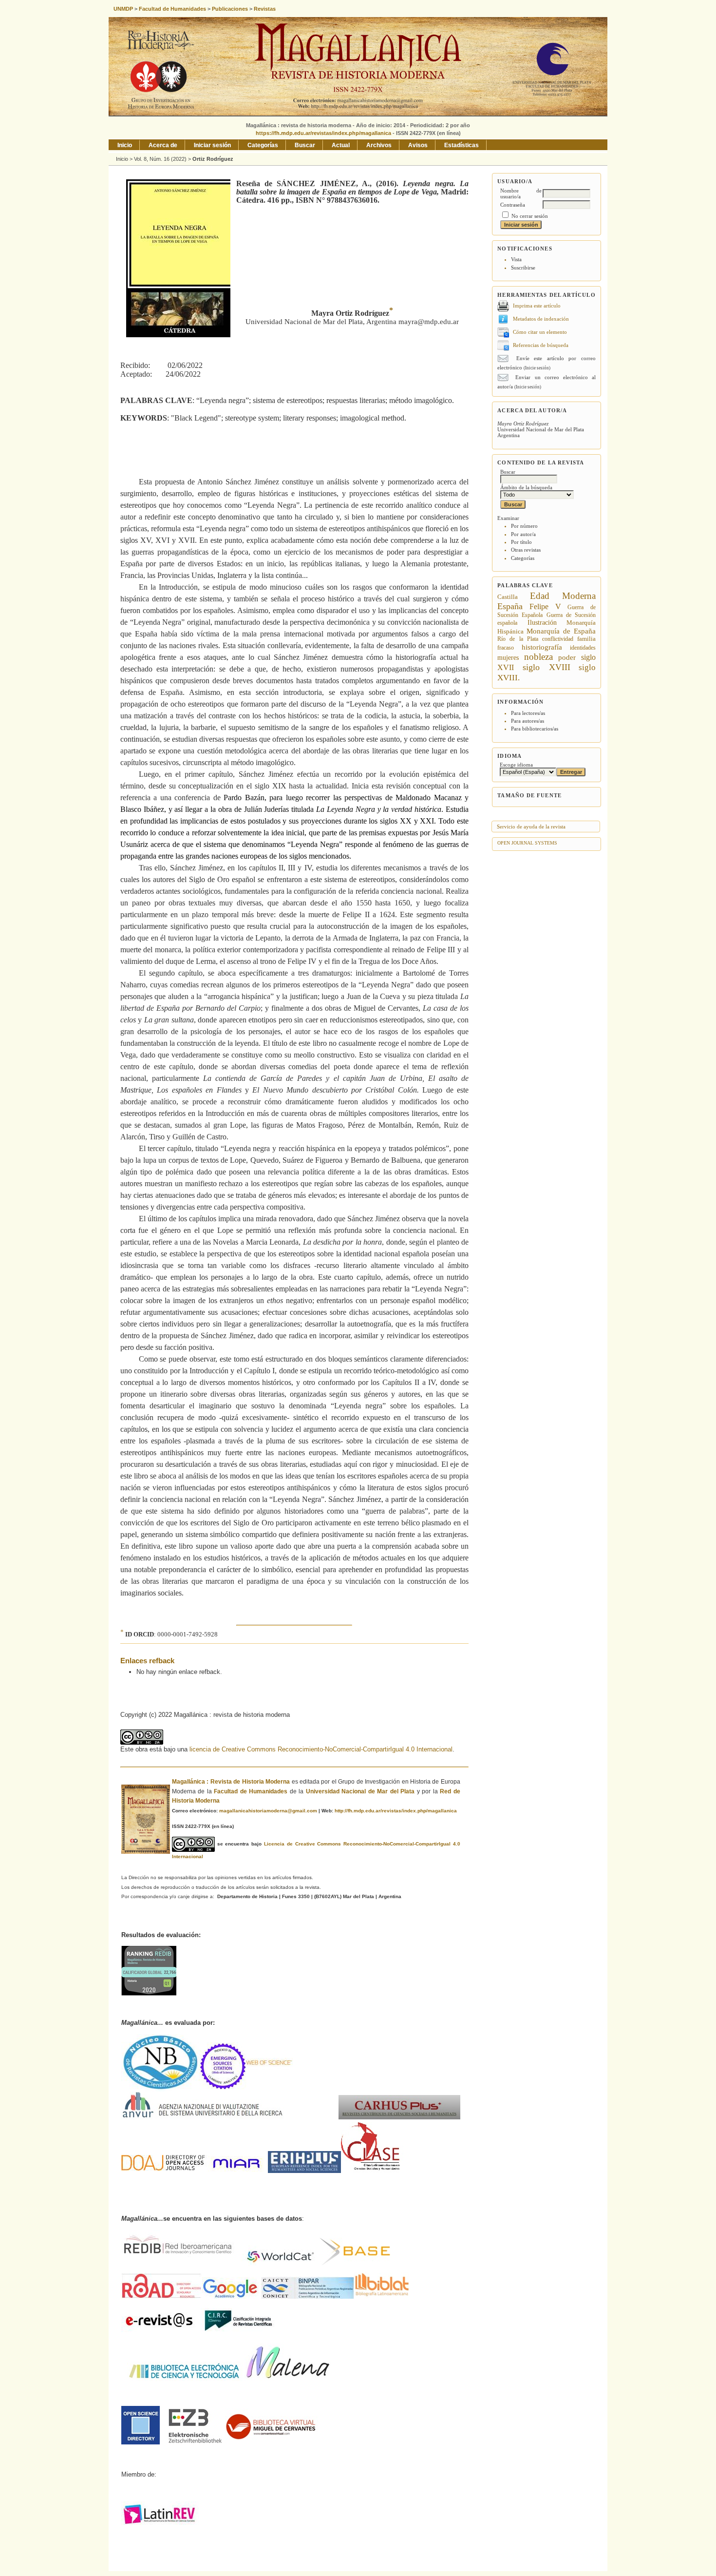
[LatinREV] (160, 2524)
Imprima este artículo (537, 306)
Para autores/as (528, 721)
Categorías (523, 558)
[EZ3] (195, 2442)
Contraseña (513, 205)
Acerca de (163, 145)
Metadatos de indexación (541, 319)
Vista (516, 259)
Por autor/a (523, 534)
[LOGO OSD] (141, 2442)
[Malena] (288, 2379)
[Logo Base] (315, 2264)
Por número (524, 526)
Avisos (418, 145)
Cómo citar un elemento (540, 332)
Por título (521, 542)
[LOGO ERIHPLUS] (304, 2171)
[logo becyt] (185, 2379)
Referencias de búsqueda (541, 345)
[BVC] (272, 2442)
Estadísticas (462, 145)
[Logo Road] (162, 2297)
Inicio (125, 145)
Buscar (305, 145)
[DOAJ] (164, 2171)
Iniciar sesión (212, 145)
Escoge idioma (516, 765)
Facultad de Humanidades (251, 1791)
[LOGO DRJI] (238, 2171)
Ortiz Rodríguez (213, 159)
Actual (341, 145)
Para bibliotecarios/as (535, 729)
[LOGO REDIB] (181, 2264)
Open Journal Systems (527, 843)
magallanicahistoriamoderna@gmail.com (268, 1811)
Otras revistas (526, 550)
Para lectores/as (528, 713)
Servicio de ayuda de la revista (531, 827)
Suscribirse (523, 268)
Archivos (379, 145)
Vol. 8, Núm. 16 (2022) (160, 159)
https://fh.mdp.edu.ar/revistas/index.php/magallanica (323, 133)
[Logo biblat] (336, 2297)
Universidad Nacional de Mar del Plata (360, 1791)
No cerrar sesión (530, 216)
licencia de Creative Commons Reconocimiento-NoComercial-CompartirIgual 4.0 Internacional (321, 1749)
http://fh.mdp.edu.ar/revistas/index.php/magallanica (396, 1811)
